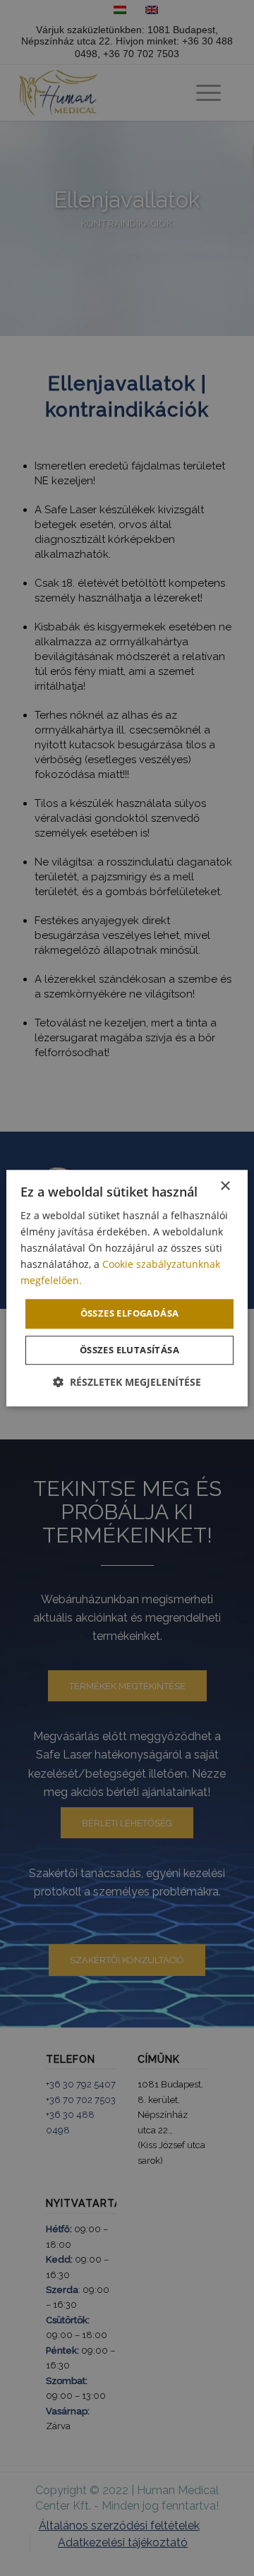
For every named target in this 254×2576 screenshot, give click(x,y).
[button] (127, 1382)
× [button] (225, 1186)
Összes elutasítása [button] (129, 1350)
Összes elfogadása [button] (130, 1314)
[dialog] (127, 1288)
